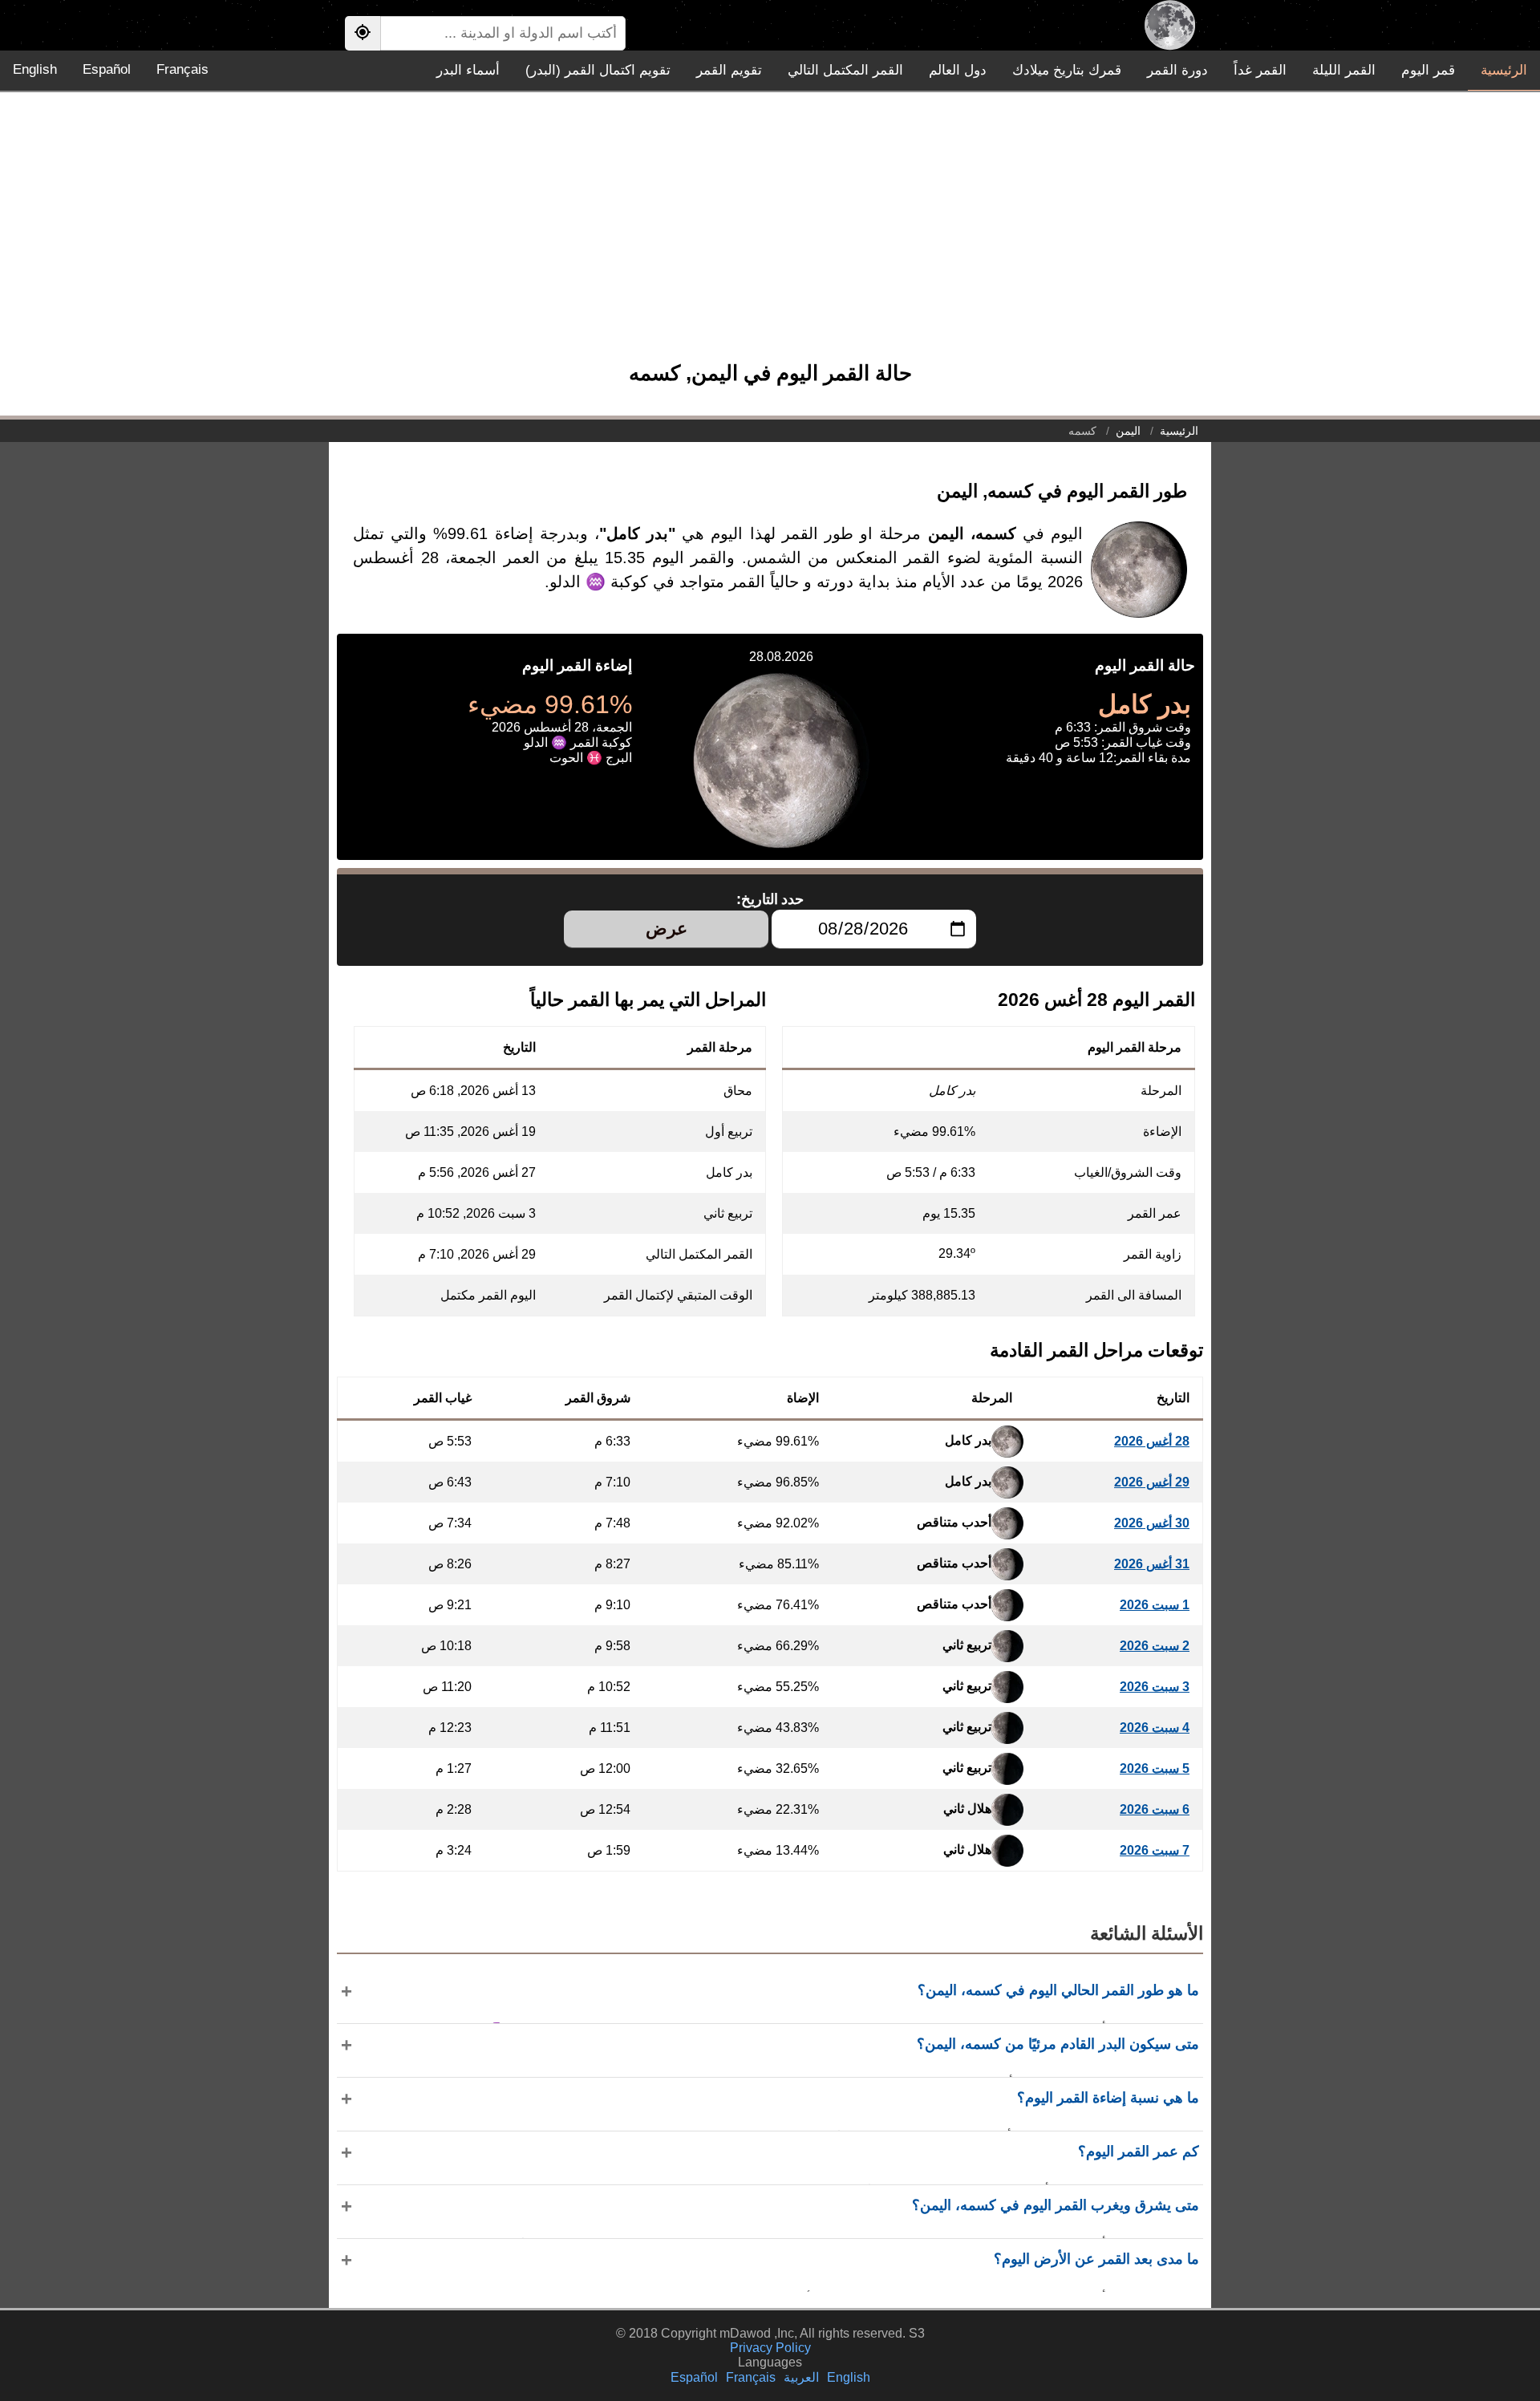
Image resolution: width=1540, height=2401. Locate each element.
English (35, 69)
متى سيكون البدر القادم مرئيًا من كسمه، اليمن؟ (1058, 2044)
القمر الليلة (1344, 70)
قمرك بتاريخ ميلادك (1067, 70)
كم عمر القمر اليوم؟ (1139, 2152)
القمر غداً (1260, 70)
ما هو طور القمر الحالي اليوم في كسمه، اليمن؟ (1058, 1990)
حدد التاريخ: (770, 899)
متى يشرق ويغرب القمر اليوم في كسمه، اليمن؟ (1056, 2205)
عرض (667, 929)
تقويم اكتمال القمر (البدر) (598, 70)
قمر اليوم (1428, 70)
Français (182, 69)
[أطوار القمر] (1170, 25)
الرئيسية (1504, 70)
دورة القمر (1177, 70)
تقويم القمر (729, 70)
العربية (801, 2377)
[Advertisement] (770, 234)
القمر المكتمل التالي (845, 70)
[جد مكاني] (363, 33)
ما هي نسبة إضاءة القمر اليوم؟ (1108, 2098)
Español (107, 69)
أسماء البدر (468, 70)
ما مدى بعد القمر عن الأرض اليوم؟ (1096, 2259)
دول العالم (958, 70)
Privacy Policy (770, 2348)
